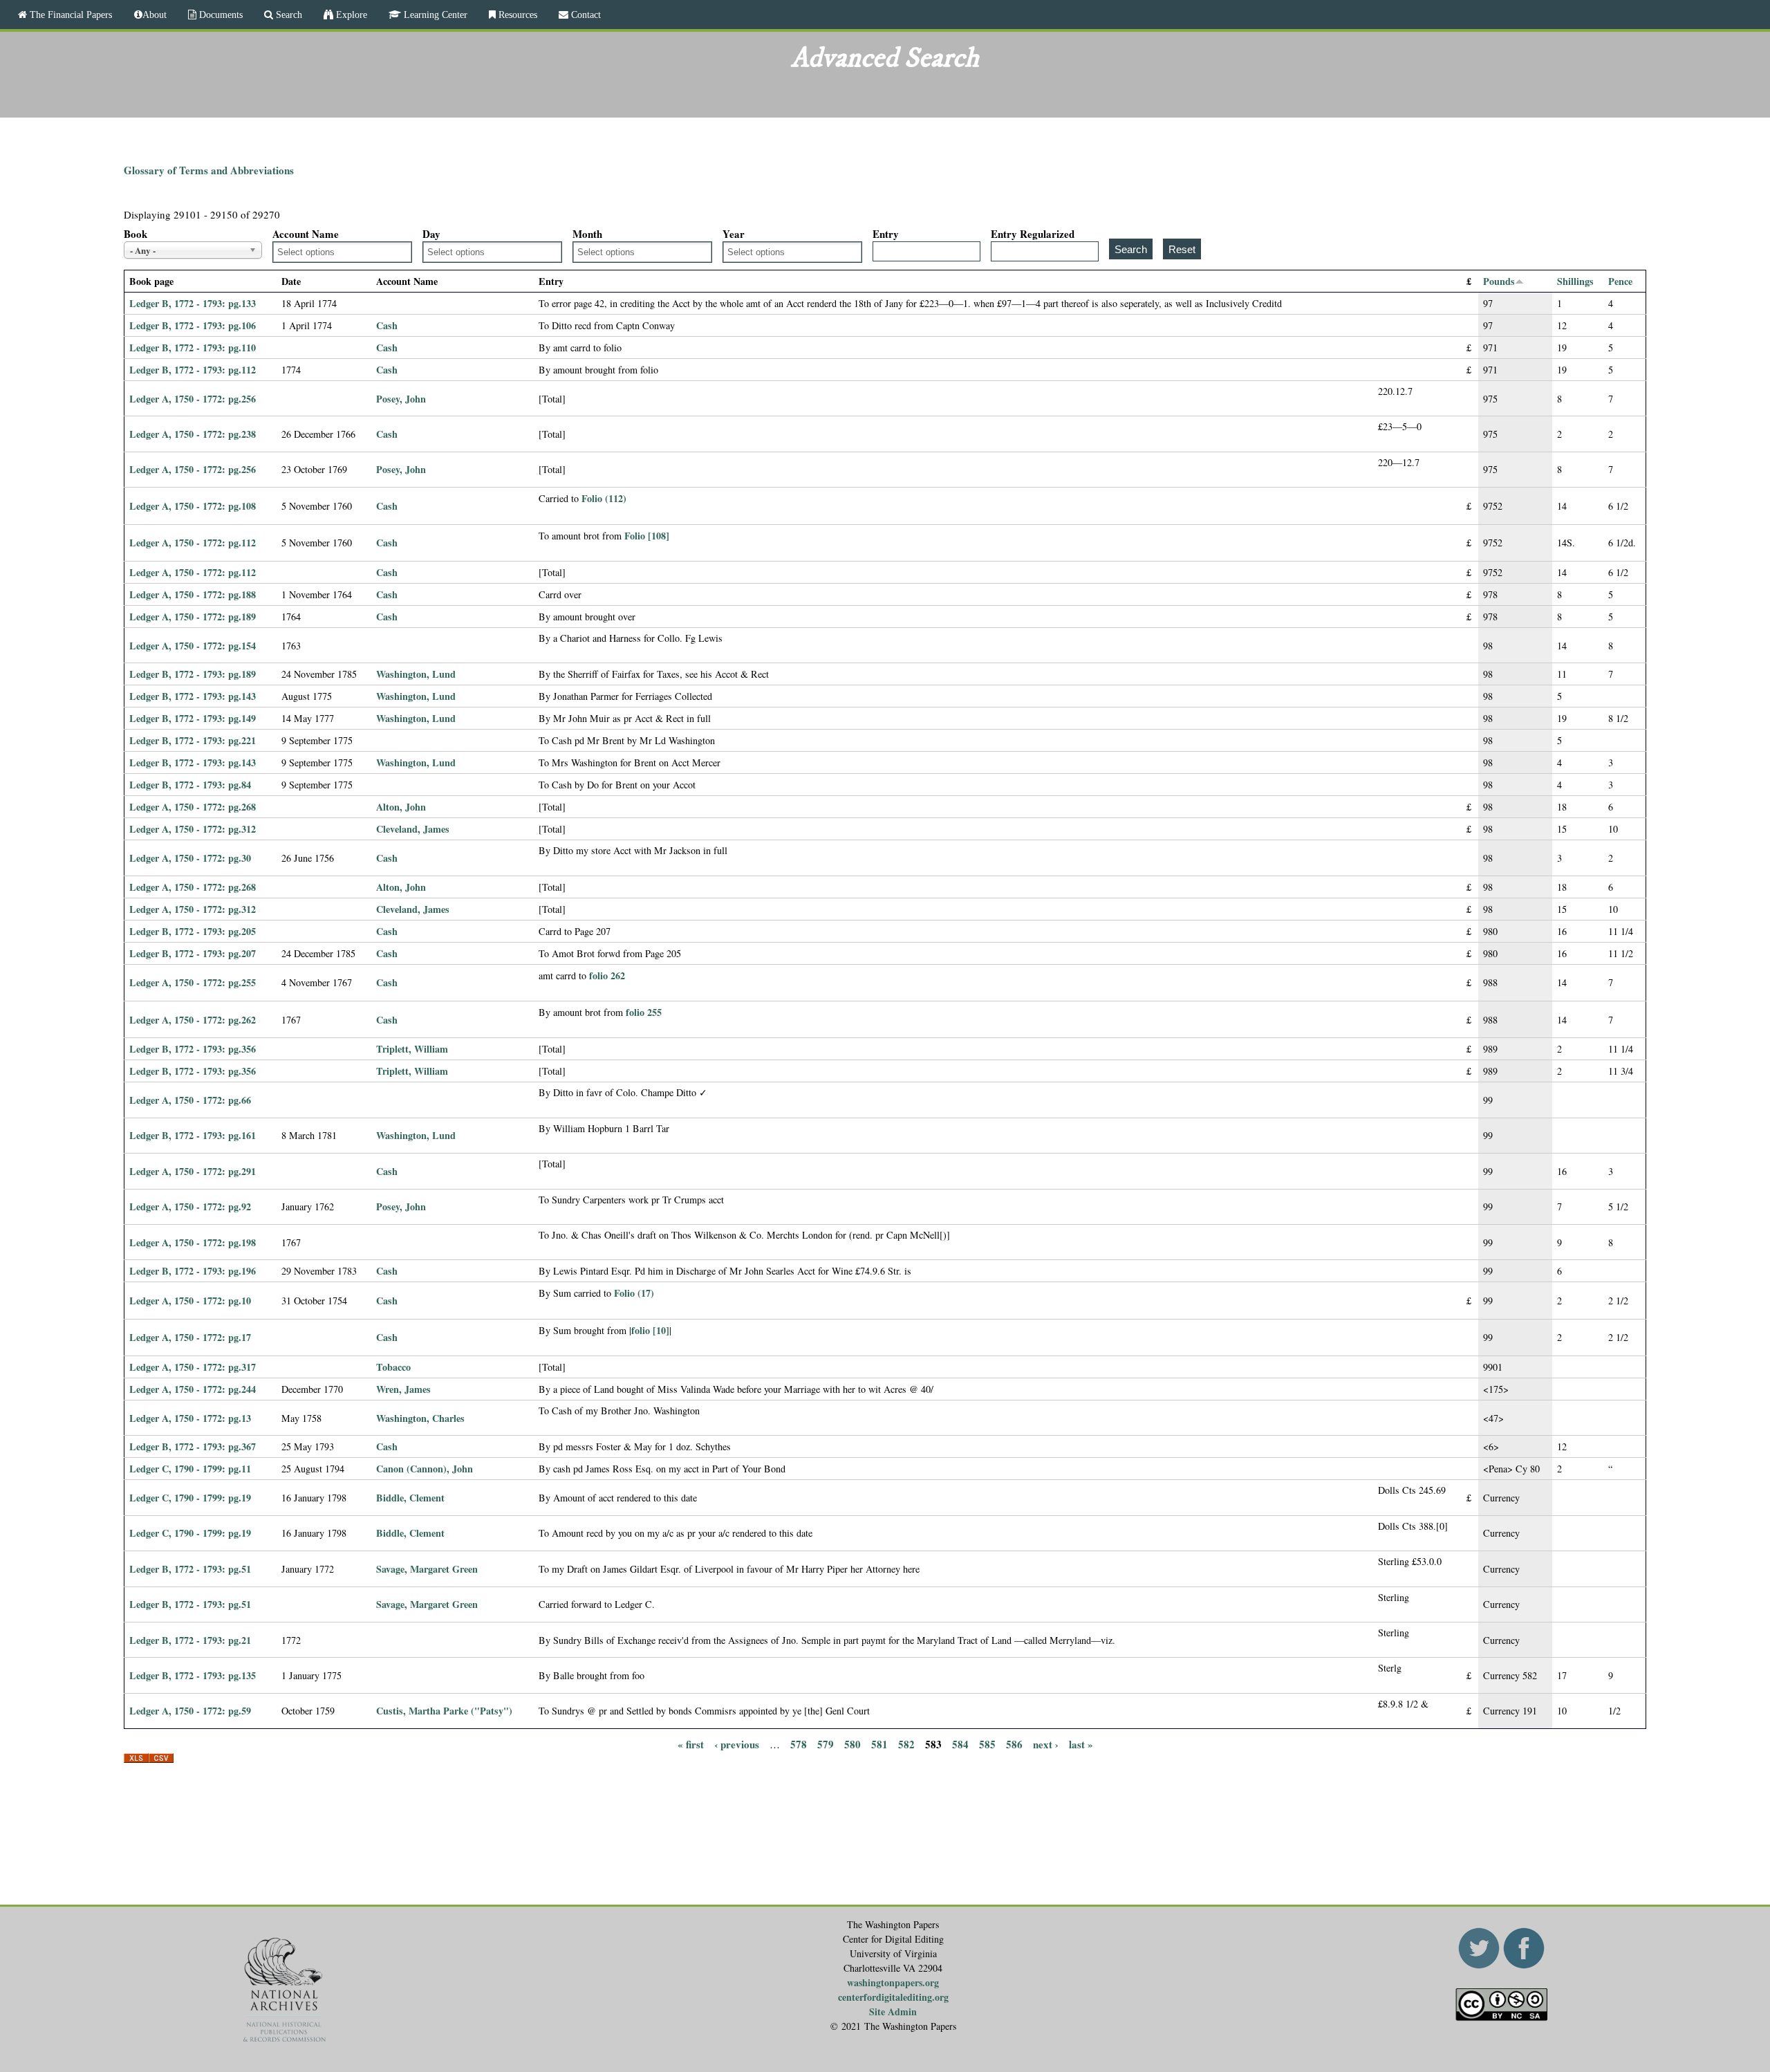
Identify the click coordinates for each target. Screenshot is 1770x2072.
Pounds (1499, 281)
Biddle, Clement (410, 1498)
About (155, 15)
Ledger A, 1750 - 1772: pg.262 (193, 1020)
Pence (1620, 281)
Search (288, 15)
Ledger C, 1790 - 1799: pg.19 (190, 1498)
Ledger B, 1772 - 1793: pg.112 (193, 370)
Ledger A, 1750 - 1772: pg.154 (193, 646)
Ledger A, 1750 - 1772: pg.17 (190, 1337)
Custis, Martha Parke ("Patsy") (444, 1711)
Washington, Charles (420, 1418)
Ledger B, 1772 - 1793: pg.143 (193, 696)
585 (987, 1743)
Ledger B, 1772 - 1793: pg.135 (193, 1675)
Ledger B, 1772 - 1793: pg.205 (193, 931)
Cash (387, 325)
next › (1046, 1743)
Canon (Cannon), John (425, 1469)
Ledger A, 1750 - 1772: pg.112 (193, 543)
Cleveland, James (413, 829)
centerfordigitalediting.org (893, 1997)
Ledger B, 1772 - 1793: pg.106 (193, 325)
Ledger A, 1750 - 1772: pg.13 (190, 1418)
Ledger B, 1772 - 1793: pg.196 (193, 1271)
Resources (516, 15)
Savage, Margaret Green (427, 1569)
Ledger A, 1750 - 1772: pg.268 (193, 807)
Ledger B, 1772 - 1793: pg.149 (193, 718)
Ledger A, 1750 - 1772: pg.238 (193, 434)
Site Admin (893, 2011)
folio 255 (644, 1012)
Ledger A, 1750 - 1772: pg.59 (190, 1711)
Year (734, 234)
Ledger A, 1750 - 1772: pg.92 (190, 1206)
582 (906, 1743)
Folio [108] (647, 536)
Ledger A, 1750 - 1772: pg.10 (190, 1301)
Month (587, 234)
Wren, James (403, 1389)
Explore (350, 15)
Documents (220, 15)
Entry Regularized (1033, 234)
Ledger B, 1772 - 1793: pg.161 (193, 1135)
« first (691, 1743)
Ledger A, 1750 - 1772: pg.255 (193, 982)
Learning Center (434, 15)
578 (799, 1743)
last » (1081, 1743)
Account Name (306, 234)
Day (431, 234)
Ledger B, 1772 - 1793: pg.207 (193, 953)
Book (136, 234)
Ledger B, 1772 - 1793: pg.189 (193, 674)
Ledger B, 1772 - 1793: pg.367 (193, 1446)
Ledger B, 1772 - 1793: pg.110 (193, 348)
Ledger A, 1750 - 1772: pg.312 (193, 829)
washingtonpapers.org (893, 1982)
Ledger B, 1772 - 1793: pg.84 (190, 785)
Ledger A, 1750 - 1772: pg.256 (193, 399)
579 (826, 1743)
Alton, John (401, 807)
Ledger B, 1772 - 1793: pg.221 (193, 740)
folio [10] (650, 1330)
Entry (886, 234)
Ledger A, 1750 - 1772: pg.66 (190, 1100)
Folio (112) (604, 498)
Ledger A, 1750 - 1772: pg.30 (190, 858)
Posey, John (401, 399)
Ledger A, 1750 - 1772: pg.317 (193, 1367)
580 (853, 1743)
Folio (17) (634, 1293)
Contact (585, 15)
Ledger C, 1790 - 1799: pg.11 (190, 1469)
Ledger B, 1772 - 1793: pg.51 (190, 1569)
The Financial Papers (69, 15)
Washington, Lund (416, 674)
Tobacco (393, 1367)
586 (1014, 1743)
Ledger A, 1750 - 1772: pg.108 (193, 506)
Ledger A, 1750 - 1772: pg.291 (193, 1171)
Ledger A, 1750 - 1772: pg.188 (193, 594)
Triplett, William (412, 1049)
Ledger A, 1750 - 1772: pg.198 (193, 1242)
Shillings (1575, 281)
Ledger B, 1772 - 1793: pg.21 (190, 1640)
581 (879, 1743)
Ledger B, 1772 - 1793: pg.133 (193, 303)
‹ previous (737, 1743)
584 (960, 1743)
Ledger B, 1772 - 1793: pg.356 (193, 1049)
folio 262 (607, 975)
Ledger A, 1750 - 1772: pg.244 (193, 1389)
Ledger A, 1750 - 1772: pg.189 (193, 617)
